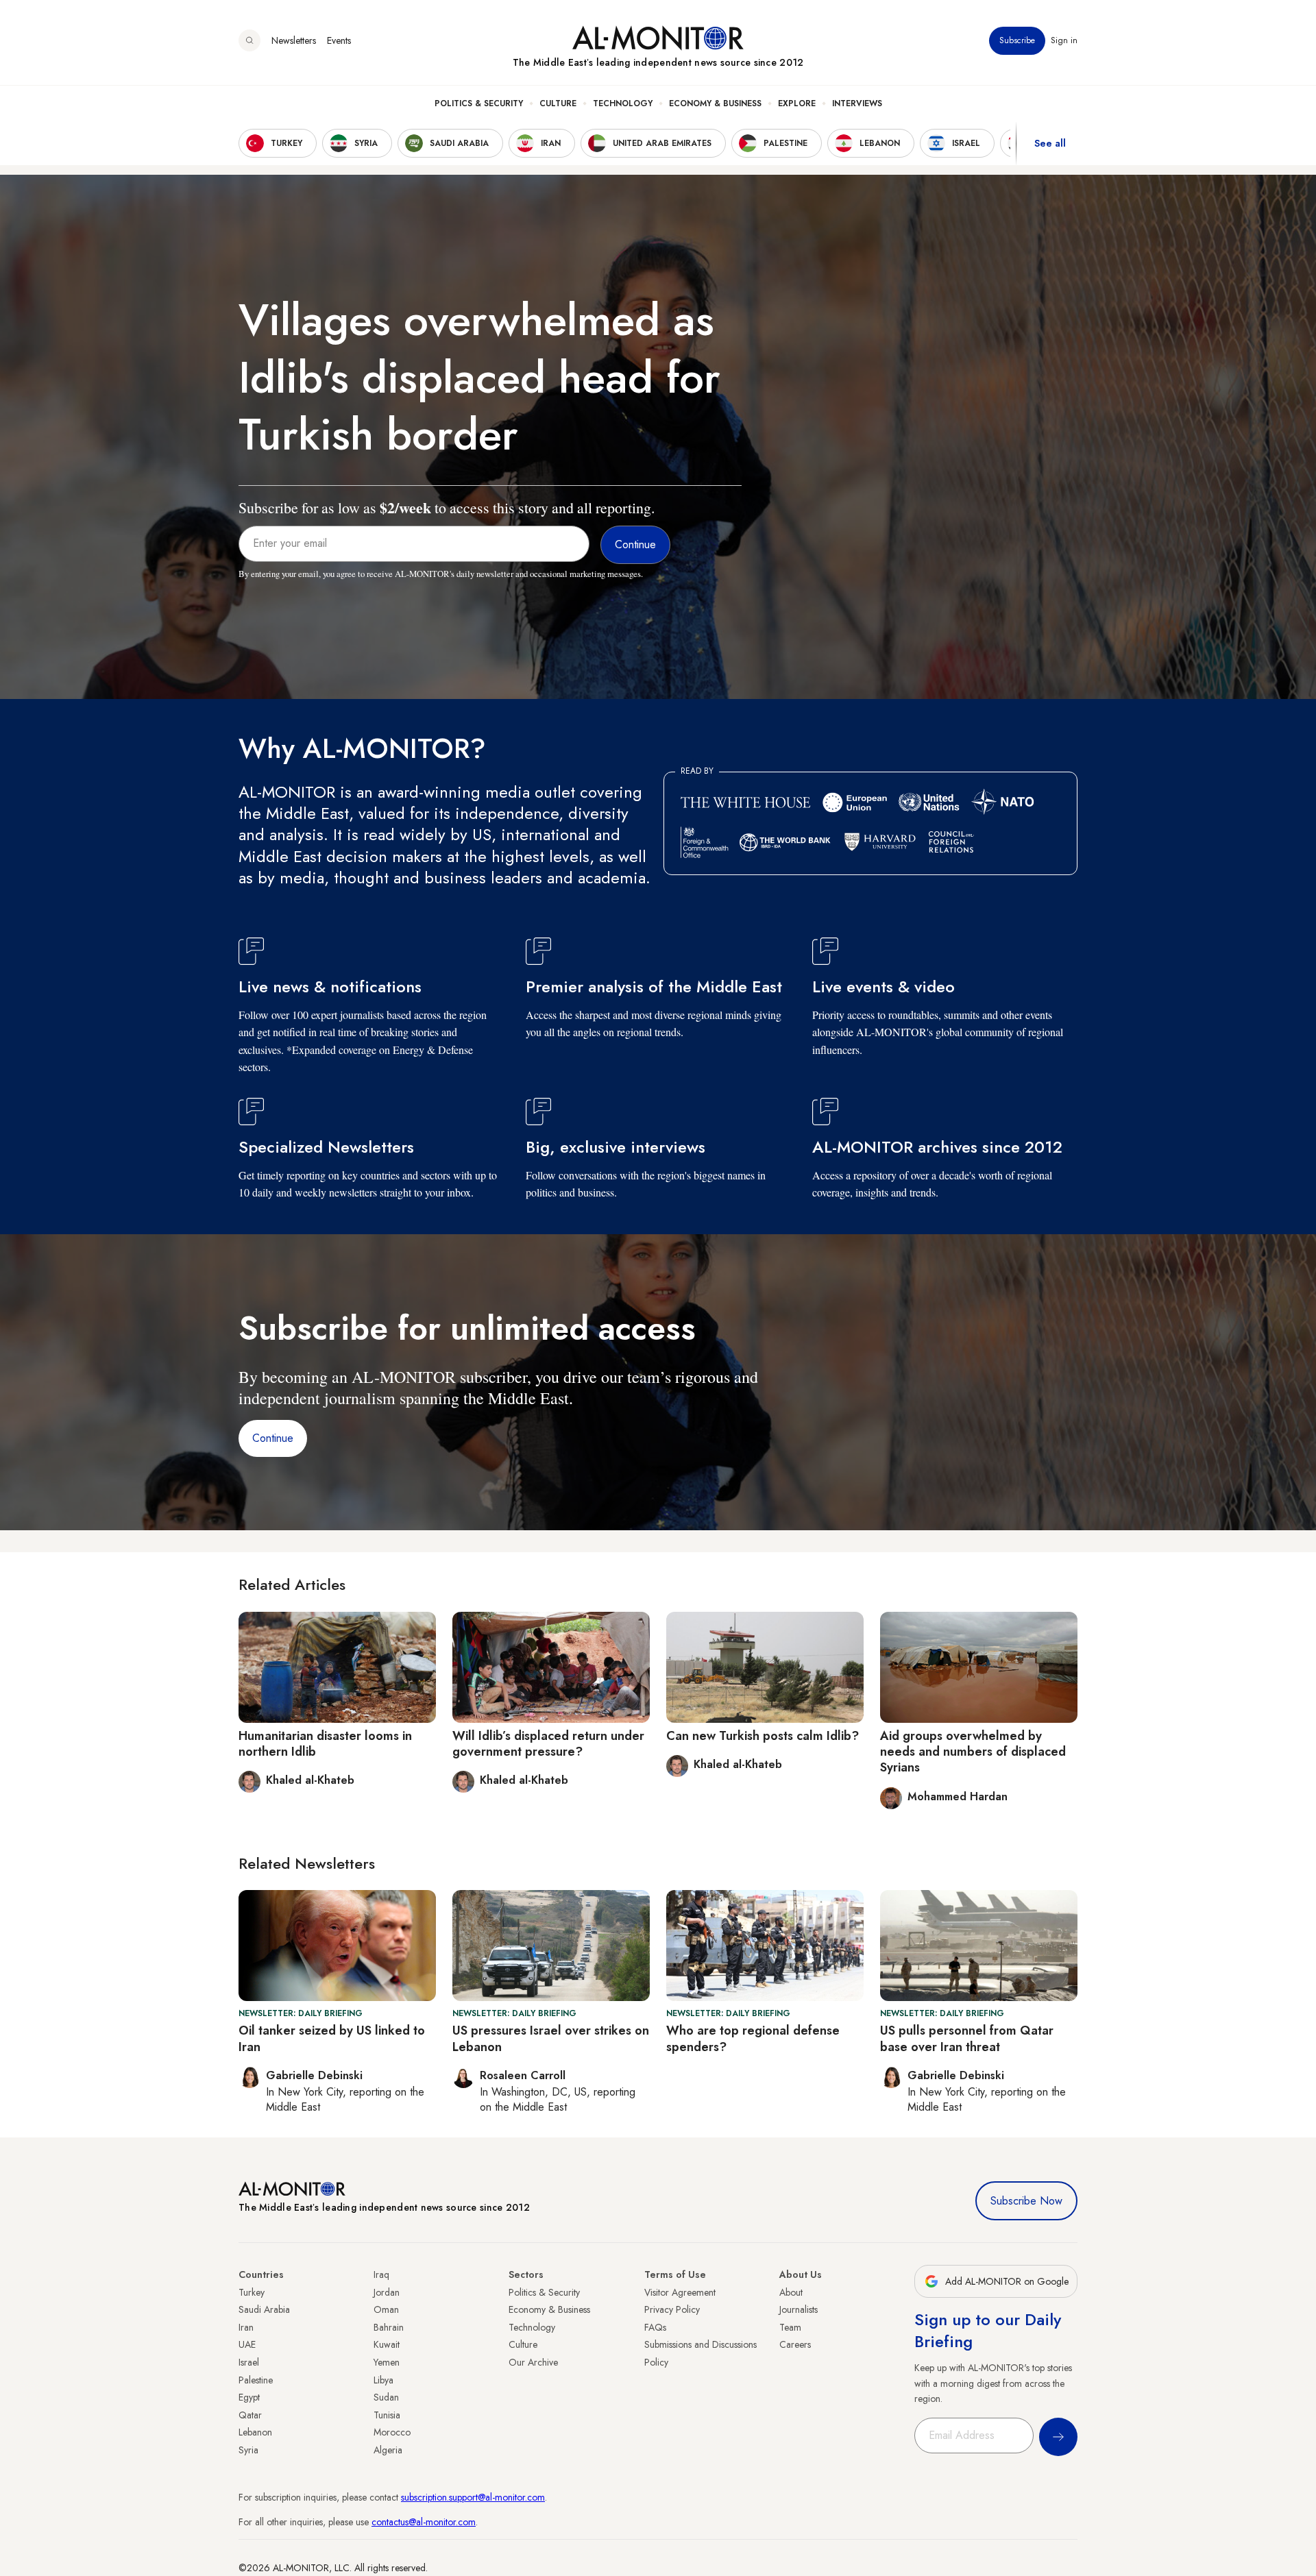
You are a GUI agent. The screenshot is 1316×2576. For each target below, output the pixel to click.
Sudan (386, 2397)
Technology (623, 103)
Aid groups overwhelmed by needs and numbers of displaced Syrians (973, 1752)
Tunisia (387, 2415)
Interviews (857, 103)
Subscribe (1017, 40)
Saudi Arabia (264, 2309)
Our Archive (533, 2362)
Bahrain (389, 2327)
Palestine (256, 2380)
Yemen (387, 2362)
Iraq (381, 2274)
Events (339, 40)
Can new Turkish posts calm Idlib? (763, 1736)
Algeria (388, 2450)
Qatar (250, 2415)
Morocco (392, 2432)
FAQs (655, 2327)
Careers (795, 2344)
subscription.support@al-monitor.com (473, 2497)
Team (790, 2327)
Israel (249, 2362)
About (791, 2292)
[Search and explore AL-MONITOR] (249, 40)
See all (1050, 143)
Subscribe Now (1026, 2201)
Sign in (1064, 40)
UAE (247, 2344)
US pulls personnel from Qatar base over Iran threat (967, 2038)
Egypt (249, 2397)
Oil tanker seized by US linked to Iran (332, 2038)
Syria (248, 2450)
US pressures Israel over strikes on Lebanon (551, 2038)
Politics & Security (479, 103)
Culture (558, 103)
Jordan (387, 2292)
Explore (797, 103)
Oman (386, 2309)
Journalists (799, 2309)
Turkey (252, 2292)
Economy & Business (715, 103)
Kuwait (387, 2344)
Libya (383, 2380)
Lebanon (255, 2432)
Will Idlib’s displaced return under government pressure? (548, 1744)
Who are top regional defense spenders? (753, 2038)
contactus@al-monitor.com (424, 2522)
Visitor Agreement (680, 2292)
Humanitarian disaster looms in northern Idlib (325, 1744)
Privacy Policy (672, 2309)
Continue (273, 1438)
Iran (246, 2327)
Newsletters (294, 40)
